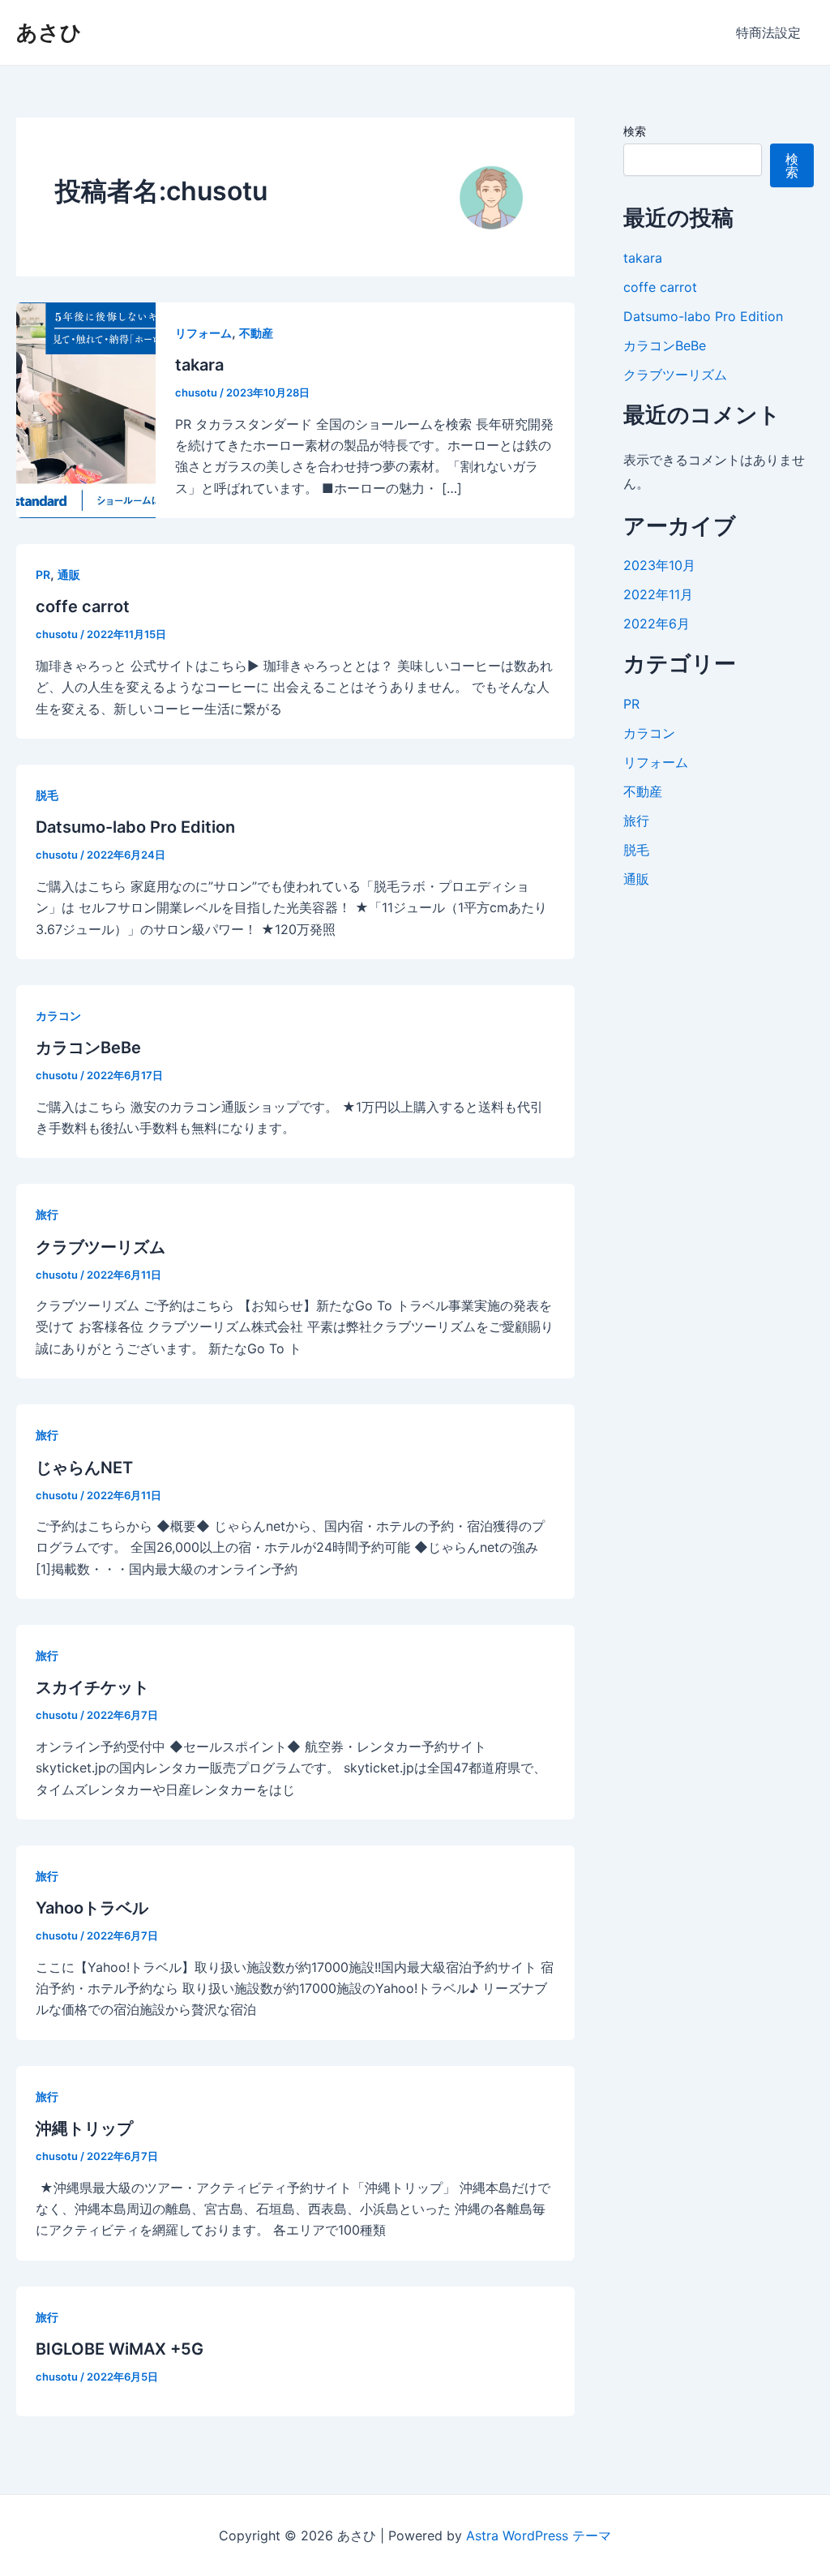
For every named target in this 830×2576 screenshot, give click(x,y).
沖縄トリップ (84, 2128)
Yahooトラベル (92, 1908)
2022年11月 (658, 594)
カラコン (58, 1016)
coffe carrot (83, 606)
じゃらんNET (84, 1468)
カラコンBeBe (88, 1048)
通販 (69, 574)
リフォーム (203, 333)
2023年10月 (659, 565)
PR (43, 574)
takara (199, 365)
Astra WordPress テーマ (539, 2535)
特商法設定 (768, 32)
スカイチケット (92, 1687)
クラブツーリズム (101, 1247)
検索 (635, 131)
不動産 (256, 333)
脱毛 (47, 795)
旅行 (47, 1214)
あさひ (49, 32)
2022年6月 (657, 624)
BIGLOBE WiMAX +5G (120, 2349)
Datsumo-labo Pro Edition (135, 827)
